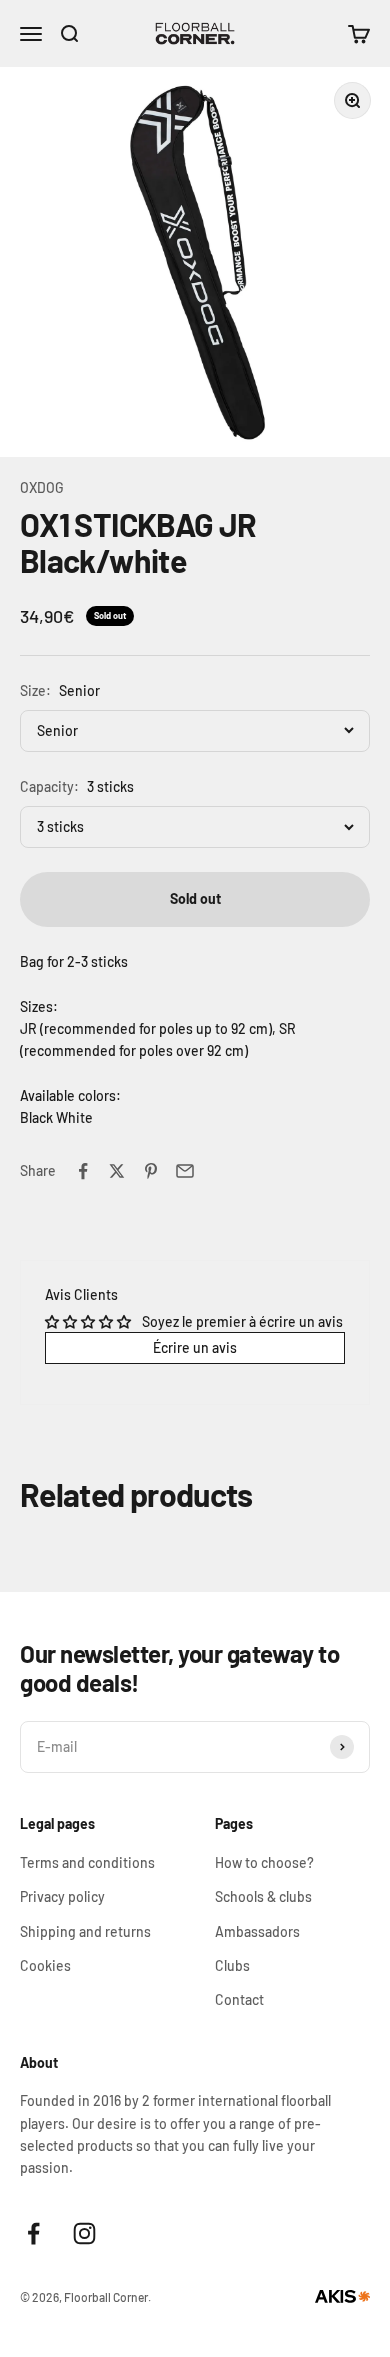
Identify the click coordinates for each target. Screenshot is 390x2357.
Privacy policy (62, 1896)
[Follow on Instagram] (84, 2233)
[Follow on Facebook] (33, 2233)
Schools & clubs (263, 1896)
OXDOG (42, 487)
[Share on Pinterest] (151, 1171)
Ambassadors (257, 1931)
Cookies (45, 1965)
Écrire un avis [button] (195, 1347)
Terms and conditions (87, 1862)
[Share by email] (185, 1171)
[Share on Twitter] (117, 1171)
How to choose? (264, 1862)
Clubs (232, 1965)
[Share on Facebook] (83, 1171)
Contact (239, 1999)
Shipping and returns (85, 1931)
